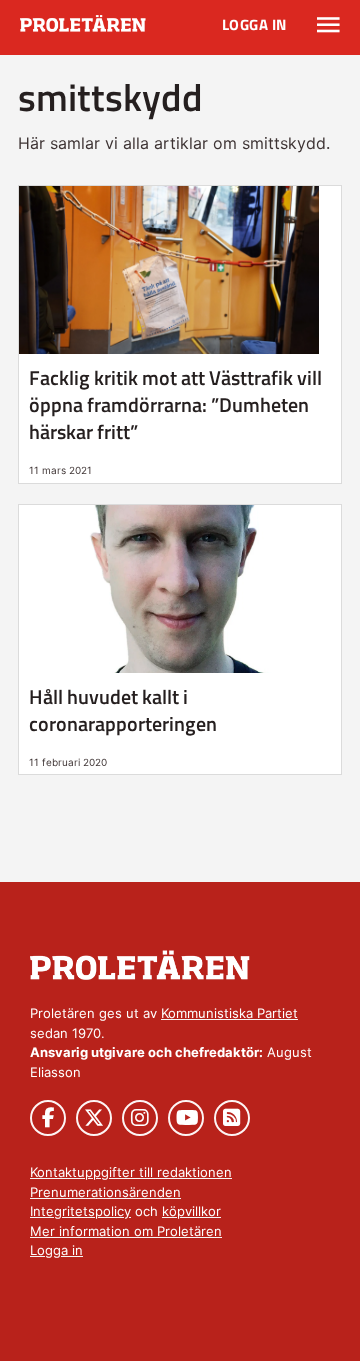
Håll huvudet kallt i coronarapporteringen (123, 710)
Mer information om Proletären (126, 1231)
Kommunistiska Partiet (229, 1013)
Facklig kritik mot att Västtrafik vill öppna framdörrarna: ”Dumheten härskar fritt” (175, 404)
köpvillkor (191, 1211)
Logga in (254, 24)
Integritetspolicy (80, 1211)
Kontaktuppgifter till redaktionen (131, 1172)
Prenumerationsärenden (105, 1192)
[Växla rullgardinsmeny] (328, 25)
